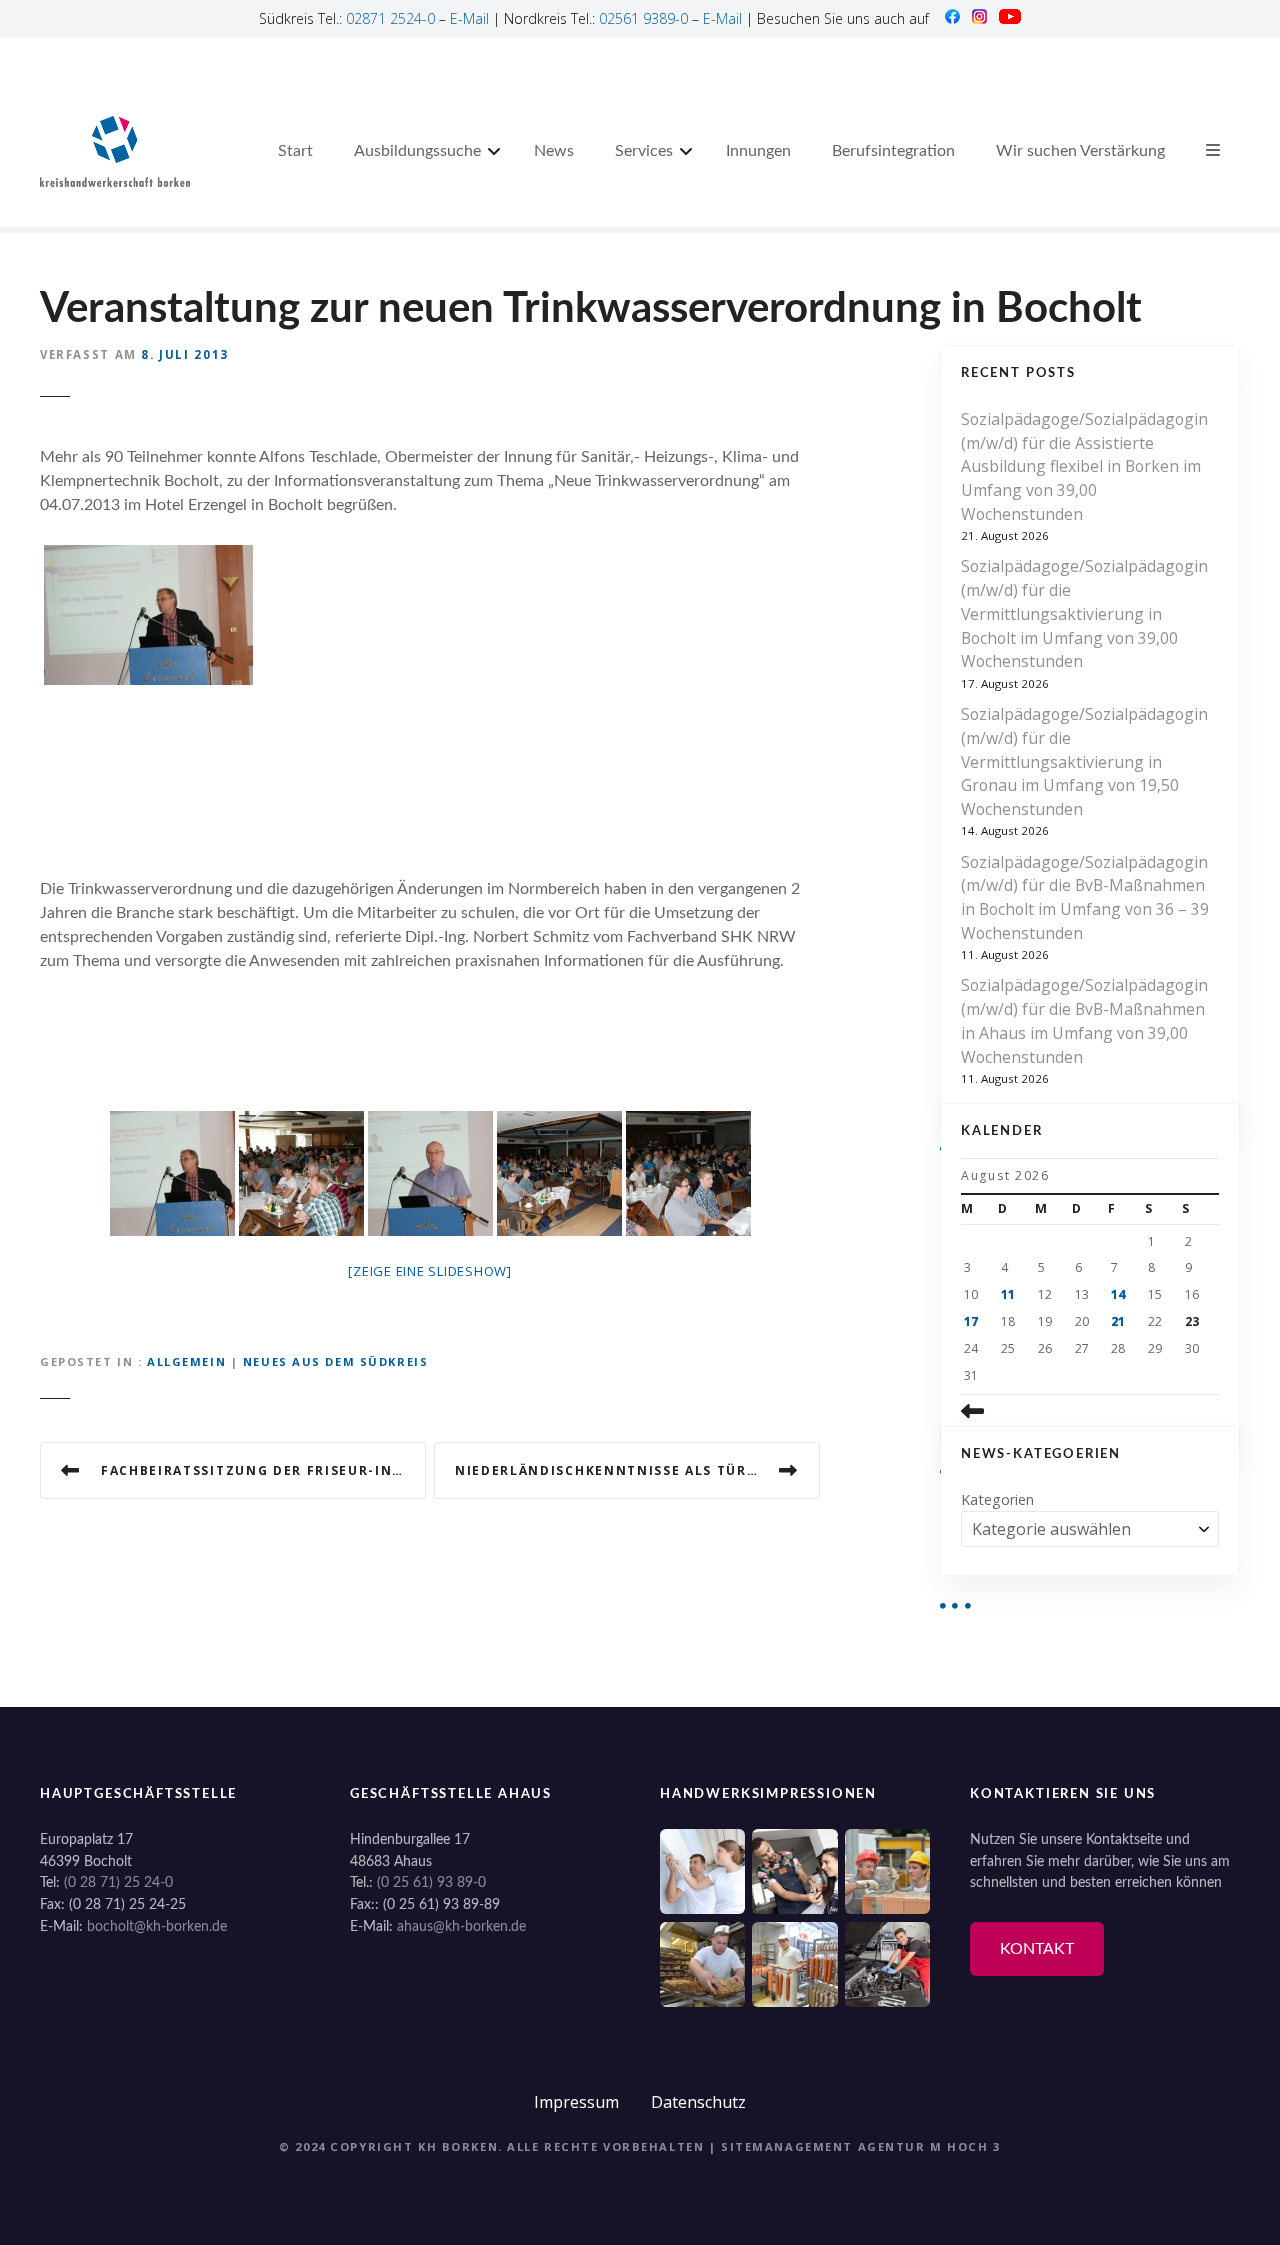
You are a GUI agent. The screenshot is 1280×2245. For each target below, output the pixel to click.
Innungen (758, 151)
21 (1118, 1321)
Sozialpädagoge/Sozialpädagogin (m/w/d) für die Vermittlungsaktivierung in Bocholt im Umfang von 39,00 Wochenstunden (1084, 613)
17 (971, 1321)
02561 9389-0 (643, 18)
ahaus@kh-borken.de (461, 1926)
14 (1118, 1294)
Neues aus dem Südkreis (336, 1361)
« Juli (1002, 1411)
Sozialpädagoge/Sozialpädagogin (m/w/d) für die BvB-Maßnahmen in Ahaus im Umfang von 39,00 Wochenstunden (1084, 1020)
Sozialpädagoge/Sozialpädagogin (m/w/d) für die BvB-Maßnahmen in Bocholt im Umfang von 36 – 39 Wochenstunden (1085, 897)
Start (295, 151)
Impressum (576, 2102)
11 (1008, 1294)
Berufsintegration (893, 151)
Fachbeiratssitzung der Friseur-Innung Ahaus (263, 1470)
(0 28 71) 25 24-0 (118, 1882)
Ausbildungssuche (417, 151)
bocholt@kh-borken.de (157, 1926)
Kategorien (997, 1499)
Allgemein (186, 1361)
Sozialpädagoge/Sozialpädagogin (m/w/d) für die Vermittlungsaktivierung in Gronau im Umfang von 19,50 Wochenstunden (1084, 761)
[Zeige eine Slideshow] (430, 1271)
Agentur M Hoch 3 (929, 2146)
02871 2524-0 (390, 18)
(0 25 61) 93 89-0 (431, 1882)
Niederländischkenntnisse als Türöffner (630, 1470)
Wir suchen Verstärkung (1080, 151)
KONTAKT (1037, 1949)
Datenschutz (698, 2102)
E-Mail (469, 18)
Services (644, 151)
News (554, 151)
